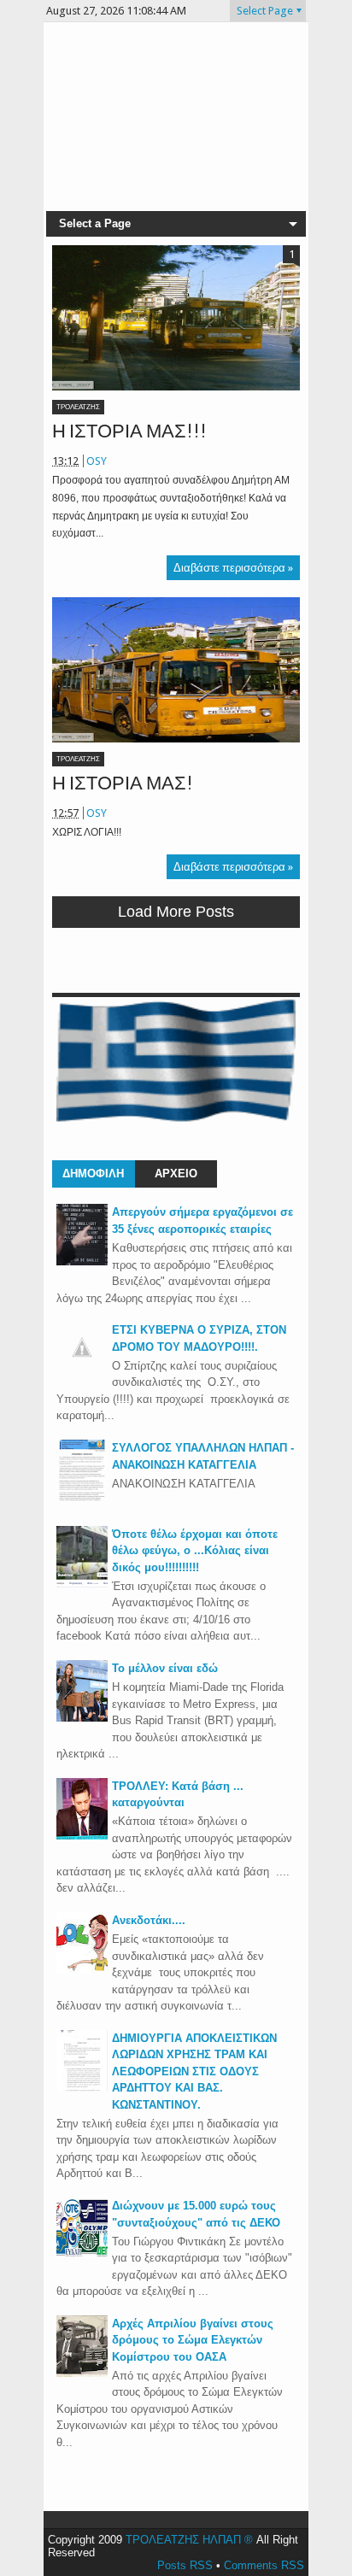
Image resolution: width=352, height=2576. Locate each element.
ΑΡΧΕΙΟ (176, 1174)
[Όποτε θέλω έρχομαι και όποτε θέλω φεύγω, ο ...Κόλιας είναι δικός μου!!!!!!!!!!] (82, 1584)
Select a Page (95, 223)
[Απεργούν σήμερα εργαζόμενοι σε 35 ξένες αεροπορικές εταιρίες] (82, 1262)
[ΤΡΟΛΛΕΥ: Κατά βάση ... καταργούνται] (82, 1836)
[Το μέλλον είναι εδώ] (82, 1718)
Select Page (265, 11)
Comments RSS (264, 2565)
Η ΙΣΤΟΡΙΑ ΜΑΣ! (123, 783)
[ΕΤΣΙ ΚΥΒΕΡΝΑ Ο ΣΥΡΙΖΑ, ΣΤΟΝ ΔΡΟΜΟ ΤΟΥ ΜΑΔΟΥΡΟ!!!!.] (82, 1369)
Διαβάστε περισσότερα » (233, 568)
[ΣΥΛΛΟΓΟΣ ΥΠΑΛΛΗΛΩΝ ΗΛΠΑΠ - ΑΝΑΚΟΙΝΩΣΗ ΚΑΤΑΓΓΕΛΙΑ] (82, 1497)
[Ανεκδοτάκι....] (82, 1970)
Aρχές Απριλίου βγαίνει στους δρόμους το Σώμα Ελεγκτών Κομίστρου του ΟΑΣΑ (193, 2340)
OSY (97, 461)
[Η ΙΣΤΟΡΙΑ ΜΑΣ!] (176, 670)
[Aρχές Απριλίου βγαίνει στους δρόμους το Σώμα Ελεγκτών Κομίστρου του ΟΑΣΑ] (82, 2373)
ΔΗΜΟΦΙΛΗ (93, 1174)
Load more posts (176, 912)
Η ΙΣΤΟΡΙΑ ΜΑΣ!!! (129, 431)
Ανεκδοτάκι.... (149, 1920)
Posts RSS (185, 2565)
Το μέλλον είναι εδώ (165, 1668)
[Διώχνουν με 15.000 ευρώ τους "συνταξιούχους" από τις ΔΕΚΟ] (82, 2255)
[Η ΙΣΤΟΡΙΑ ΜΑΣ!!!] (176, 318)
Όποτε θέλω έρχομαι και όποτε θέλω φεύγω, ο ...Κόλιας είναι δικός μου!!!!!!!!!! (195, 1551)
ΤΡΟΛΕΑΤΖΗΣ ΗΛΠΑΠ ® (189, 2540)
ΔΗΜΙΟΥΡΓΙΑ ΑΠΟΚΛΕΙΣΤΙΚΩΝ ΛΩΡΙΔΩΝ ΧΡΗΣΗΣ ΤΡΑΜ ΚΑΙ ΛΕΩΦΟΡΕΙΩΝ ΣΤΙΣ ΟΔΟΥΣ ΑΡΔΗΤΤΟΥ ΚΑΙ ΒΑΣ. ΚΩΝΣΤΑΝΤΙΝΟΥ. (194, 2071)
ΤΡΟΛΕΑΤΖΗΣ (78, 407)
